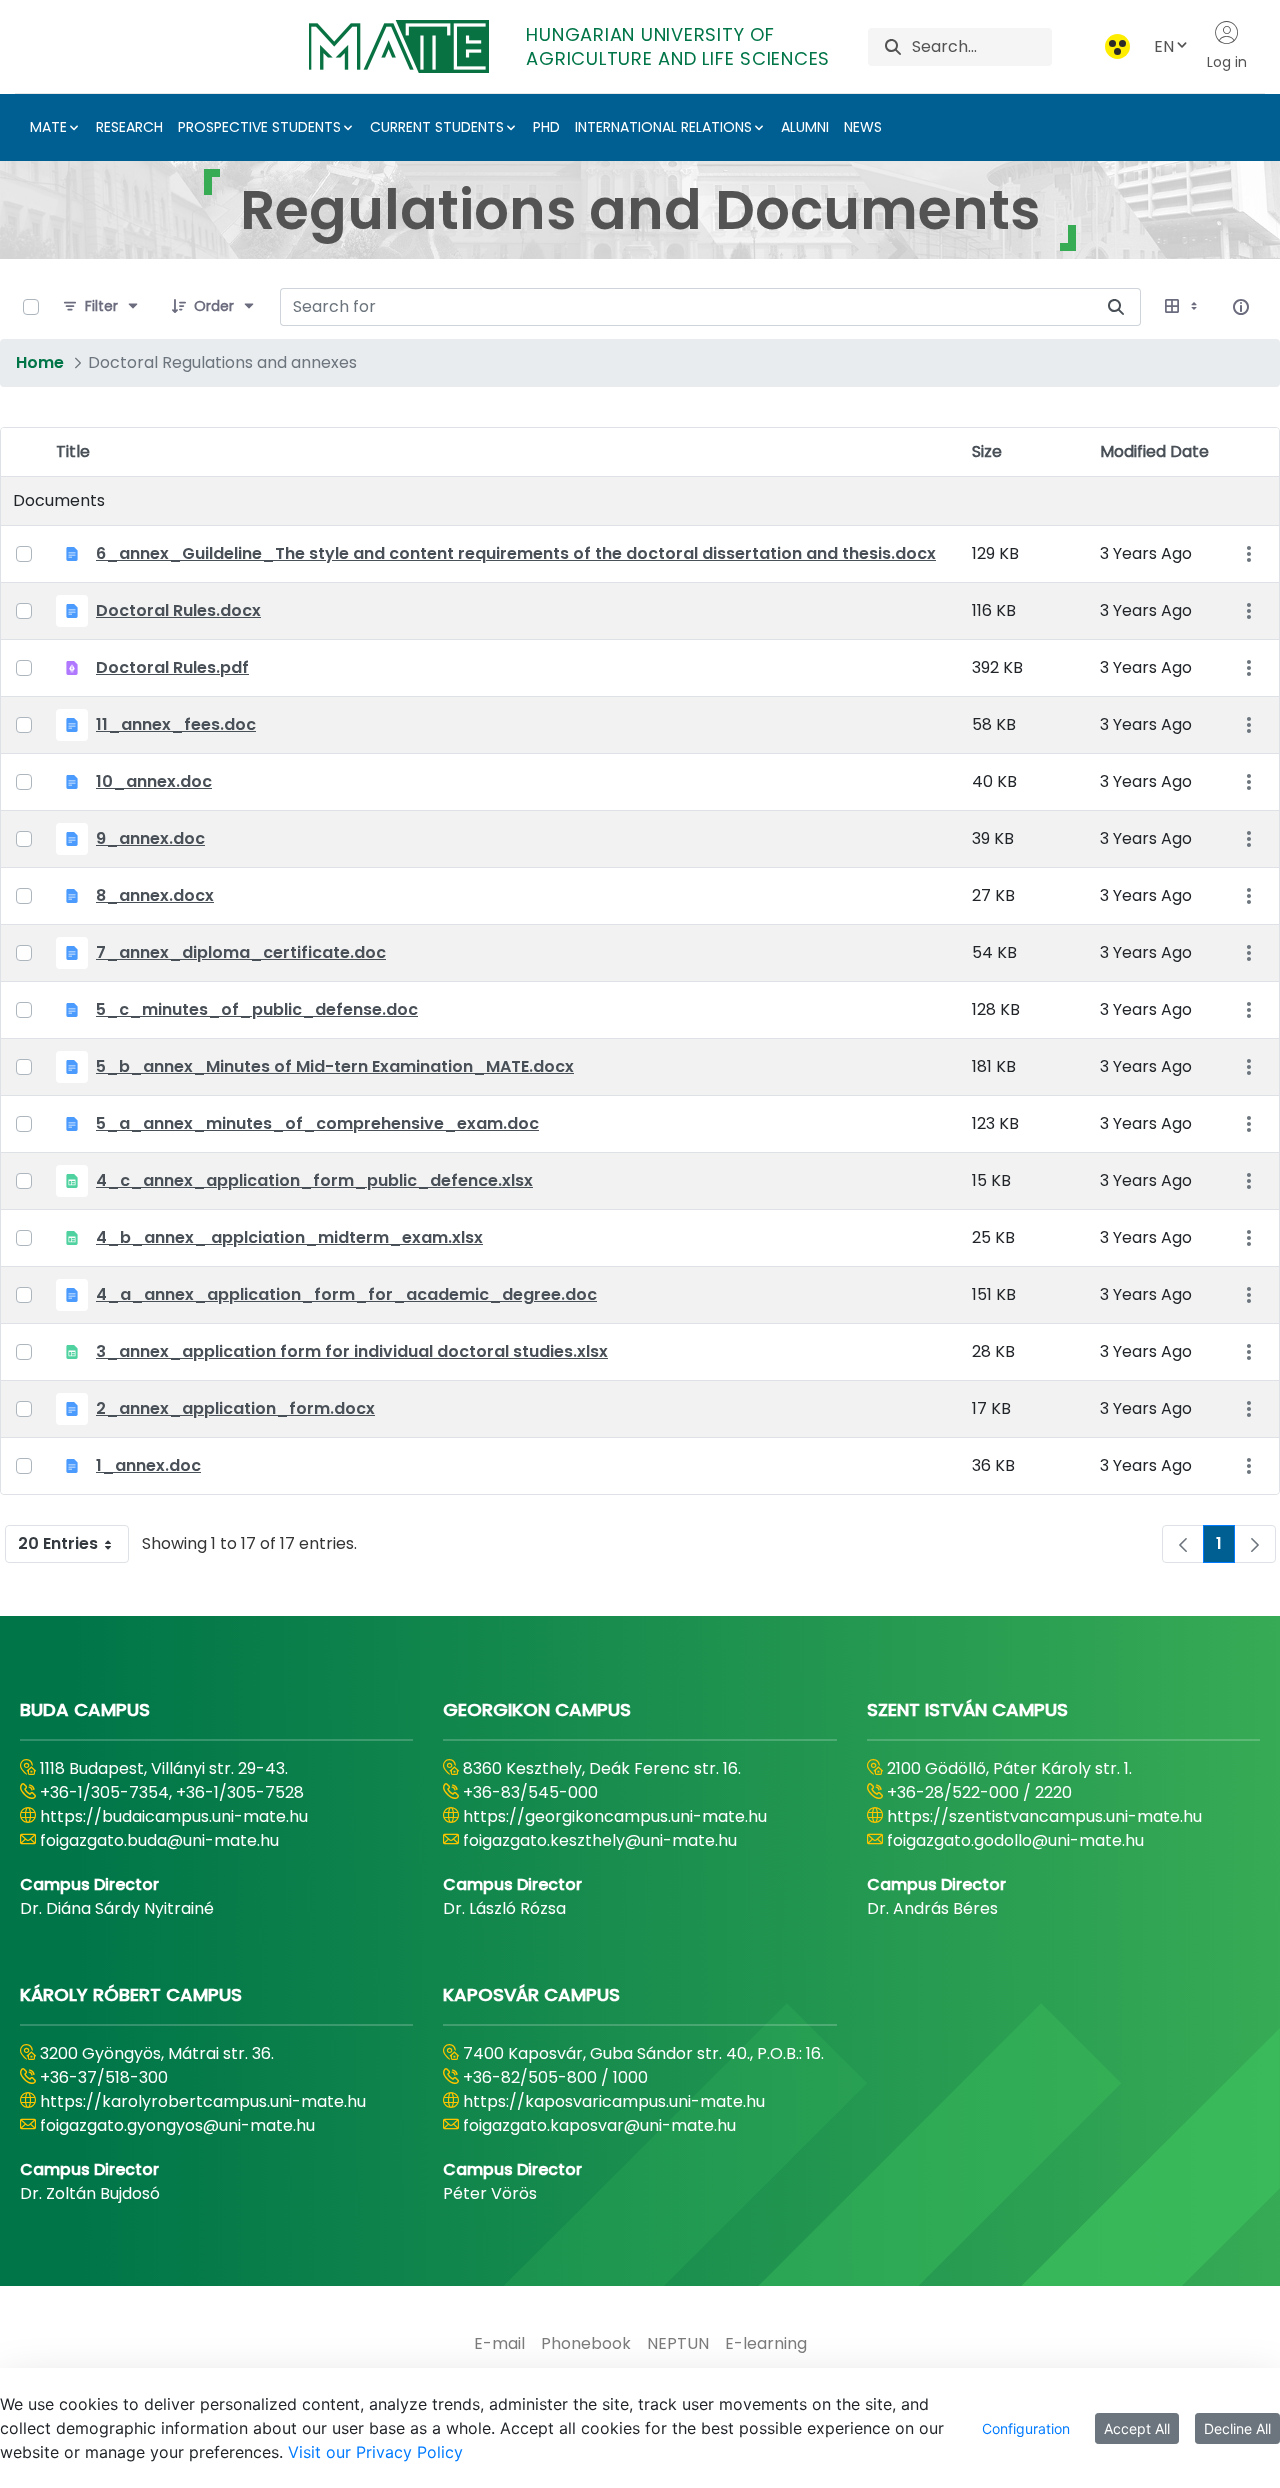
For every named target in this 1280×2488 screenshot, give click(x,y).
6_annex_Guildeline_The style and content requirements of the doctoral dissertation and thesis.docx (516, 553)
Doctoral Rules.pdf (172, 667)
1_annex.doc (148, 1465)
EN (1164, 46)
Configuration (1026, 2428)
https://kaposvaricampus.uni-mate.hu (614, 2101)
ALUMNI (805, 127)
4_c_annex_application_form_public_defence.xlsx (314, 1180)
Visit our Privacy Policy (375, 2452)
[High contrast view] (1117, 46)
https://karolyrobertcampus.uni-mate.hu (203, 2101)
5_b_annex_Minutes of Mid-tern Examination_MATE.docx (335, 1066)
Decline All (1237, 2428)
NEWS (863, 127)
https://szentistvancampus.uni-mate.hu (1044, 1816)
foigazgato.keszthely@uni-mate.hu (600, 1840)
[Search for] (1116, 307)
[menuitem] (499, 2344)
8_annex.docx (155, 895)
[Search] (893, 46)
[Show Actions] (1248, 554)
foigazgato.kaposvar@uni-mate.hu (599, 2125)
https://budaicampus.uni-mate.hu (174, 1816)
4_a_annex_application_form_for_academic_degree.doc (346, 1294)
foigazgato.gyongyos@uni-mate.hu (177, 2125)
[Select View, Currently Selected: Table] (1183, 307)
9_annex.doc (150, 838)
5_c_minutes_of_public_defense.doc (257, 1009)
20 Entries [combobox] (58, 1543)
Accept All (1137, 2428)
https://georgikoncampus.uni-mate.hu (615, 1816)
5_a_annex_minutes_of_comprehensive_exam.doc (317, 1123)
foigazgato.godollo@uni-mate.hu (1015, 1840)
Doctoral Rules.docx (178, 610)
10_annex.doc (154, 781)
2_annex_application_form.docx (235, 1408)
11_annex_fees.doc (176, 724)
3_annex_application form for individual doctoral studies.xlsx (352, 1351)
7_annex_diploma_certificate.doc (241, 952)
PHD (546, 127)
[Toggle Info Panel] (1241, 307)
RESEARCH (129, 127)
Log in (1227, 62)
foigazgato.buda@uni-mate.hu (159, 1840)
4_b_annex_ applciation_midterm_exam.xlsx (289, 1237)
